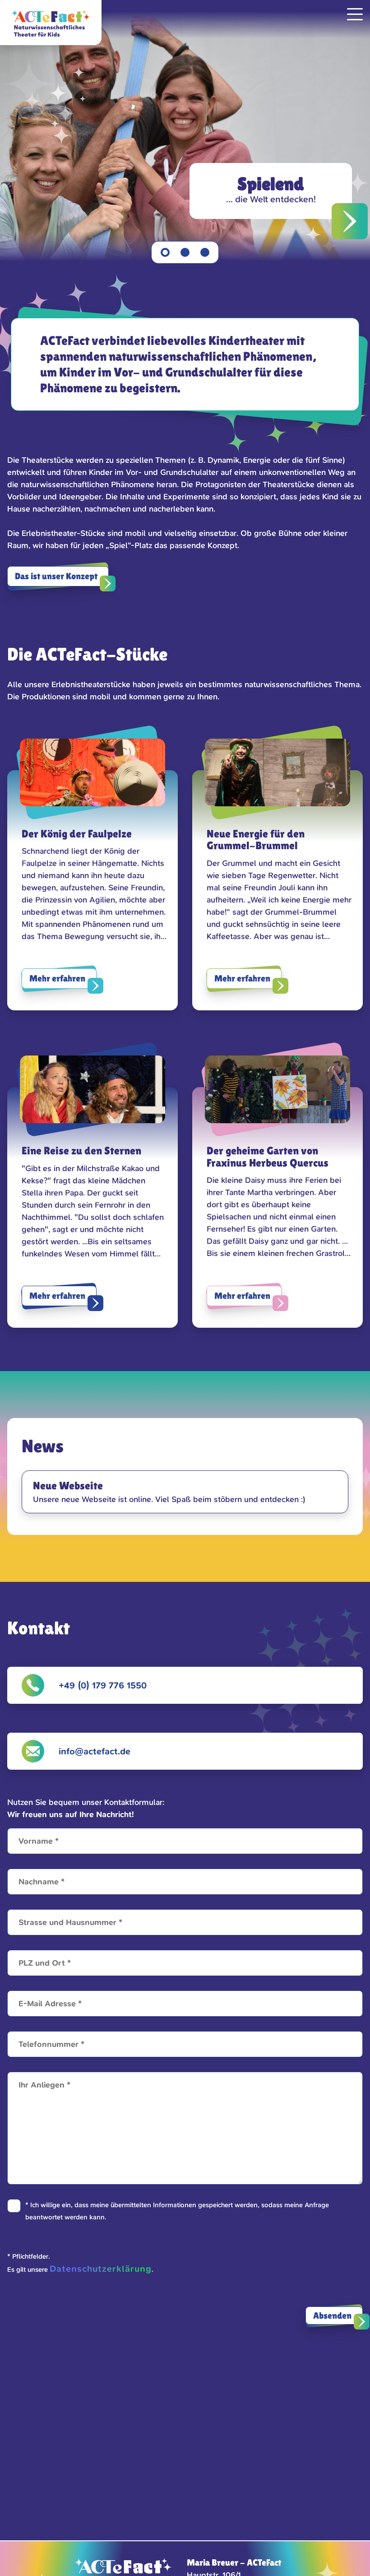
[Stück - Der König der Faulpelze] (185, 117)
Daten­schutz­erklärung (101, 2269)
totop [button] (354, 2560)
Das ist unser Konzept (56, 576)
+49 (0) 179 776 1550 (103, 1685)
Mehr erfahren (57, 978)
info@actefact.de (95, 1751)
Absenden (332, 2316)
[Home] (51, 23)
